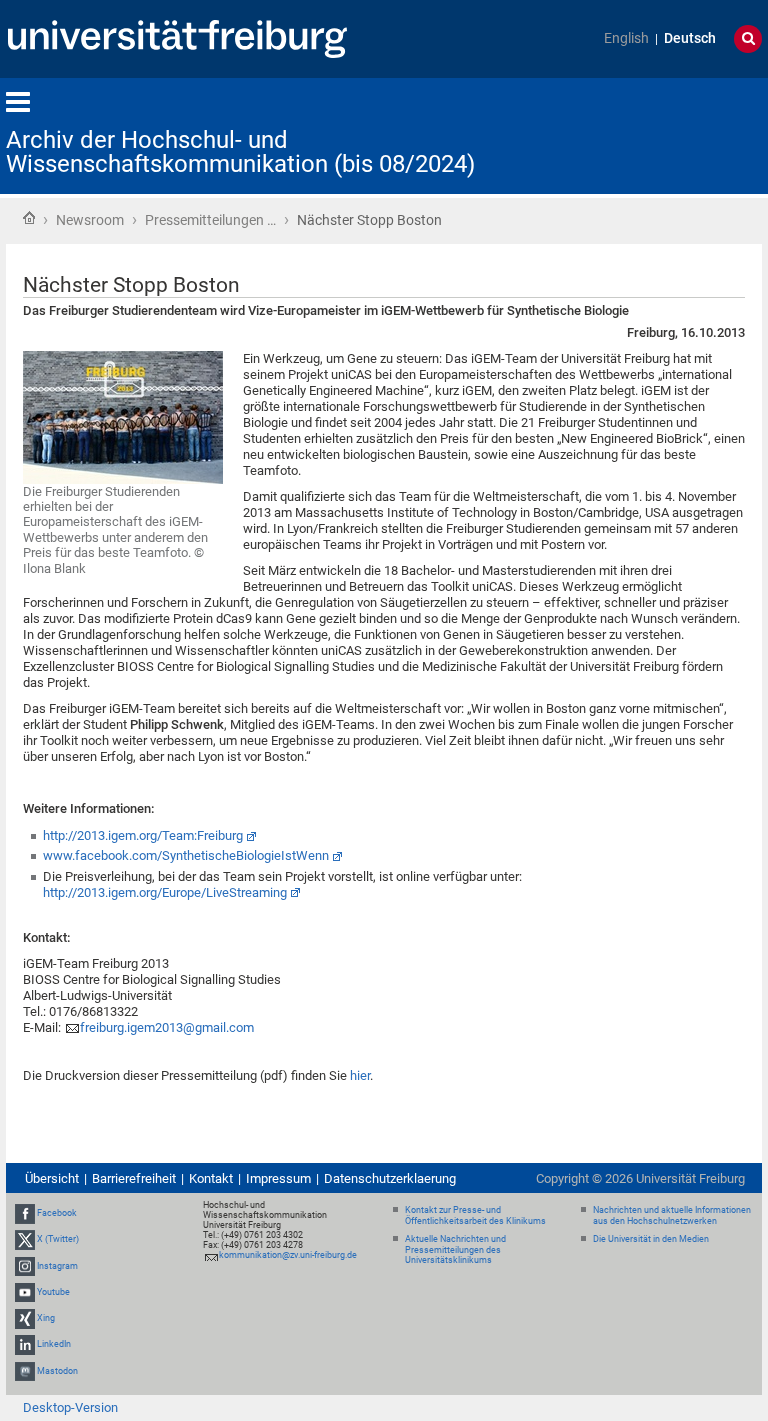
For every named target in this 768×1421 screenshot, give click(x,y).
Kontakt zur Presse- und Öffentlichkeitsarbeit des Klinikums (475, 1215)
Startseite (29, 218)
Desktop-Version (70, 1407)
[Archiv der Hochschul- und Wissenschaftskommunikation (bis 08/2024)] (664, 134)
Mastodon (57, 1371)
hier (360, 1075)
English (626, 38)
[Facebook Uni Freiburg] (25, 1213)
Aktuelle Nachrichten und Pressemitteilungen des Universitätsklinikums (455, 1250)
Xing (46, 1318)
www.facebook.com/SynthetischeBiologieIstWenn (186, 855)
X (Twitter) (58, 1240)
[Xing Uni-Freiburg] (25, 1318)
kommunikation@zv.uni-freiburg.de (288, 1255)
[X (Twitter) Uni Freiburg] (25, 1240)
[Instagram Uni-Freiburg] (25, 1266)
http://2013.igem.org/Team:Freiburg (143, 835)
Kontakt (211, 1178)
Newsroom (90, 220)
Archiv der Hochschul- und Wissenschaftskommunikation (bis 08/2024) (240, 152)
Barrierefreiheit (134, 1178)
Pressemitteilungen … (210, 220)
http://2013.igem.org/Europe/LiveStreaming (165, 892)
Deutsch (690, 38)
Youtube (53, 1292)
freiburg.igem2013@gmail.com (167, 1027)
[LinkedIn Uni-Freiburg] (25, 1344)
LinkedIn (54, 1344)
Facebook (57, 1213)
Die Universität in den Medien (651, 1239)
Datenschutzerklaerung (390, 1178)
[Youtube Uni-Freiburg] (25, 1292)
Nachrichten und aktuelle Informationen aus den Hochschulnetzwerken (672, 1215)
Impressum (278, 1178)
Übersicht (52, 1178)
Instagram (57, 1266)
